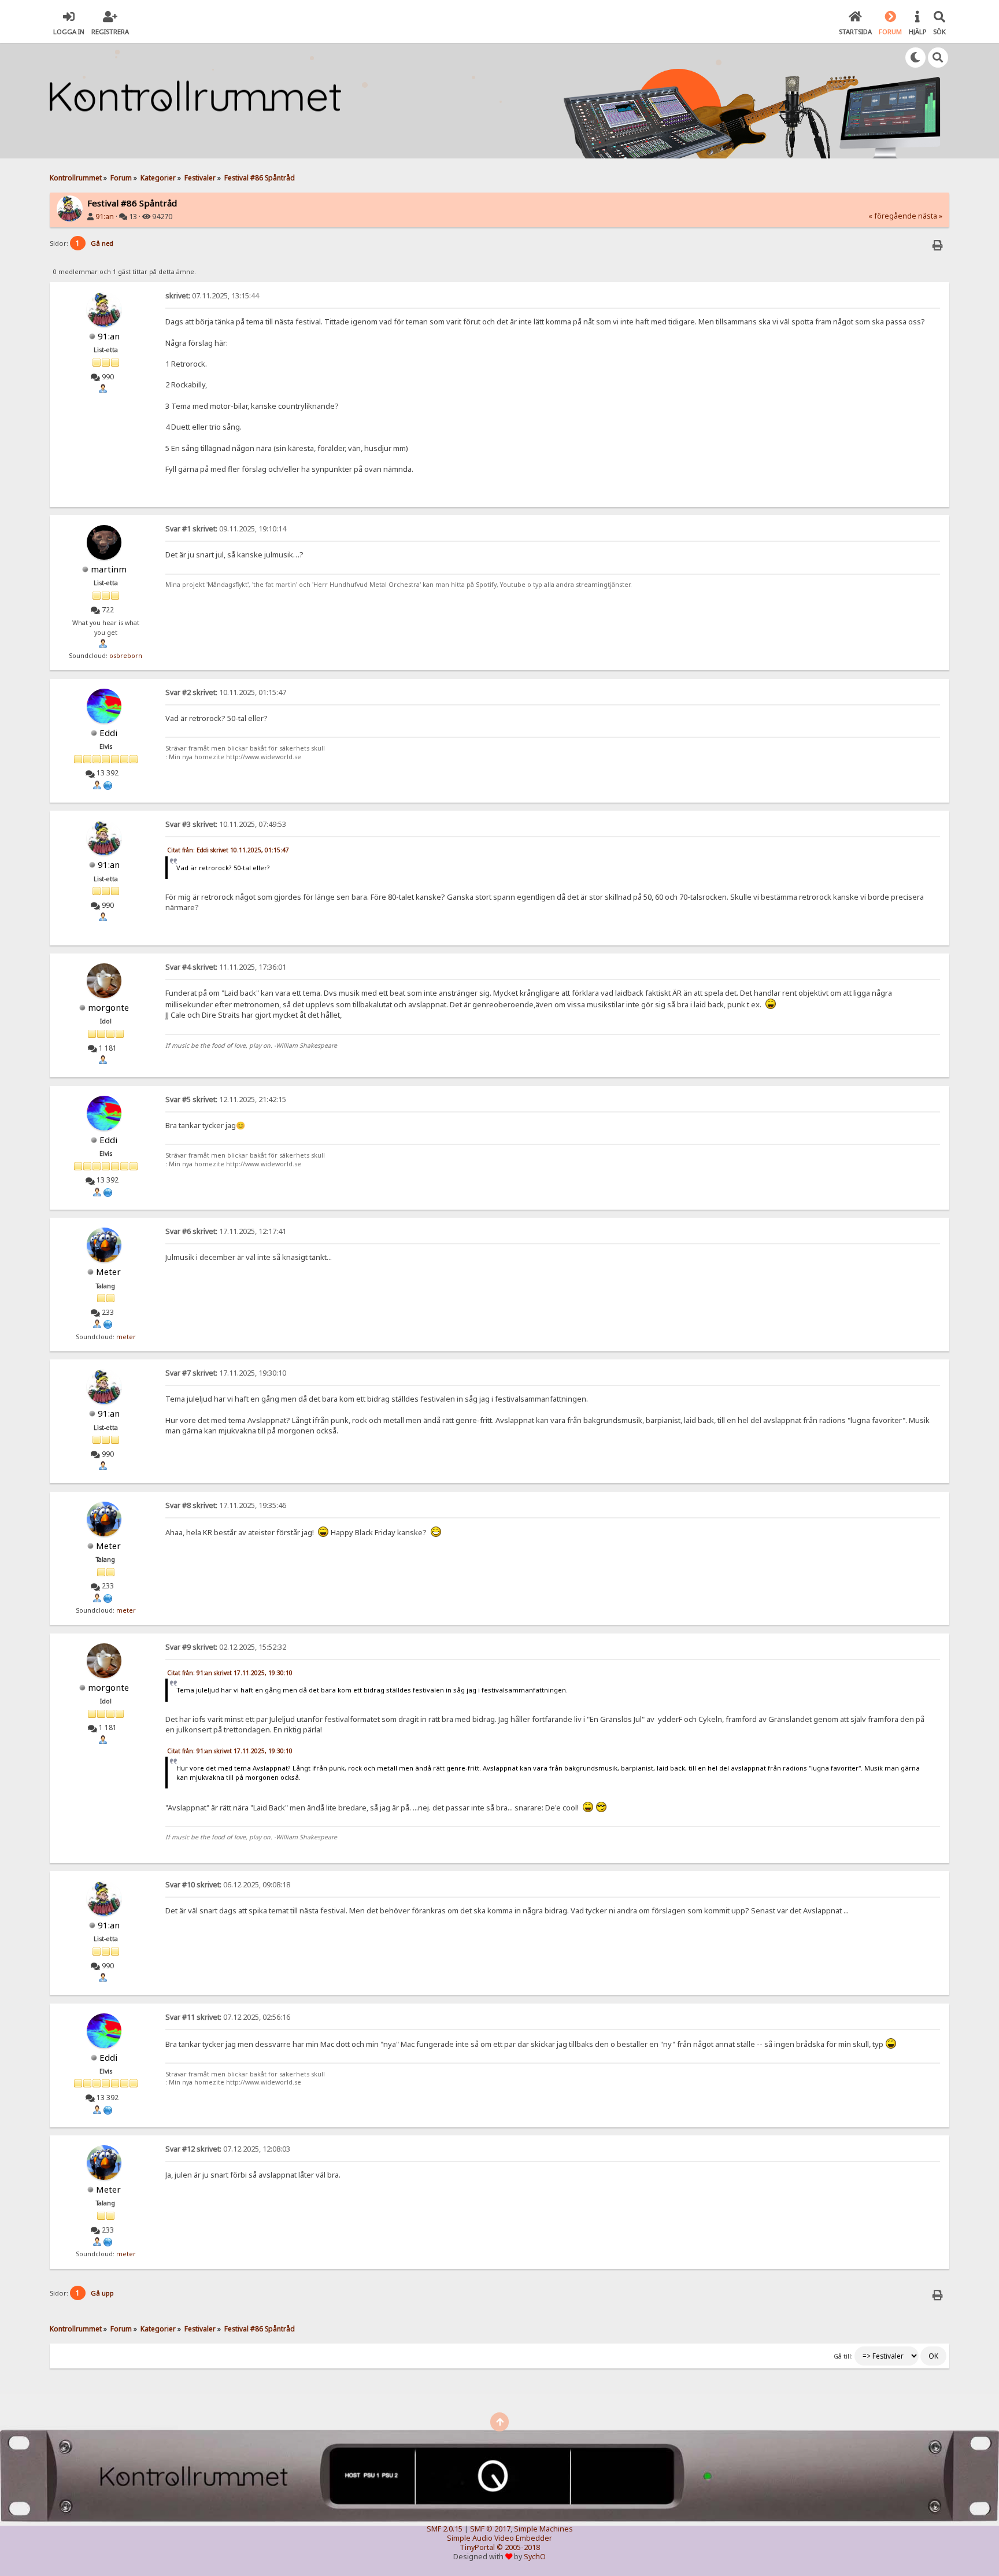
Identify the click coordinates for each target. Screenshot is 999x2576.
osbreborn (126, 656)
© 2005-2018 (518, 2547)
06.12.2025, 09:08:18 (228, 1885)
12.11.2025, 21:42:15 (226, 1099)
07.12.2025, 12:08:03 (228, 2149)
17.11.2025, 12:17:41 (226, 1231)
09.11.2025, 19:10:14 (226, 529)
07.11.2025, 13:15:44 (212, 296)
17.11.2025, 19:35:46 (226, 1505)
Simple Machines (543, 2529)
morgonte (108, 1007)
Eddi (108, 733)
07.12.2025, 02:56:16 (228, 2017)
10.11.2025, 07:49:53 (226, 824)
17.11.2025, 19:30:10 (226, 1373)
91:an (105, 217)
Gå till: (843, 2356)
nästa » (930, 216)
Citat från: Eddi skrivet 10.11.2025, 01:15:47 (228, 850)
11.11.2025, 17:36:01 (226, 967)
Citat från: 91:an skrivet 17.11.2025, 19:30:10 (230, 1673)
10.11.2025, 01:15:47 (226, 692)
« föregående (892, 216)
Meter (108, 1272)
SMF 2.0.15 (445, 2529)
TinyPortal (477, 2547)
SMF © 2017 (490, 2529)
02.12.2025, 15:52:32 (226, 1647)
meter (126, 1337)
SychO (535, 2557)
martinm (109, 569)
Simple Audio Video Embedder (499, 2538)
